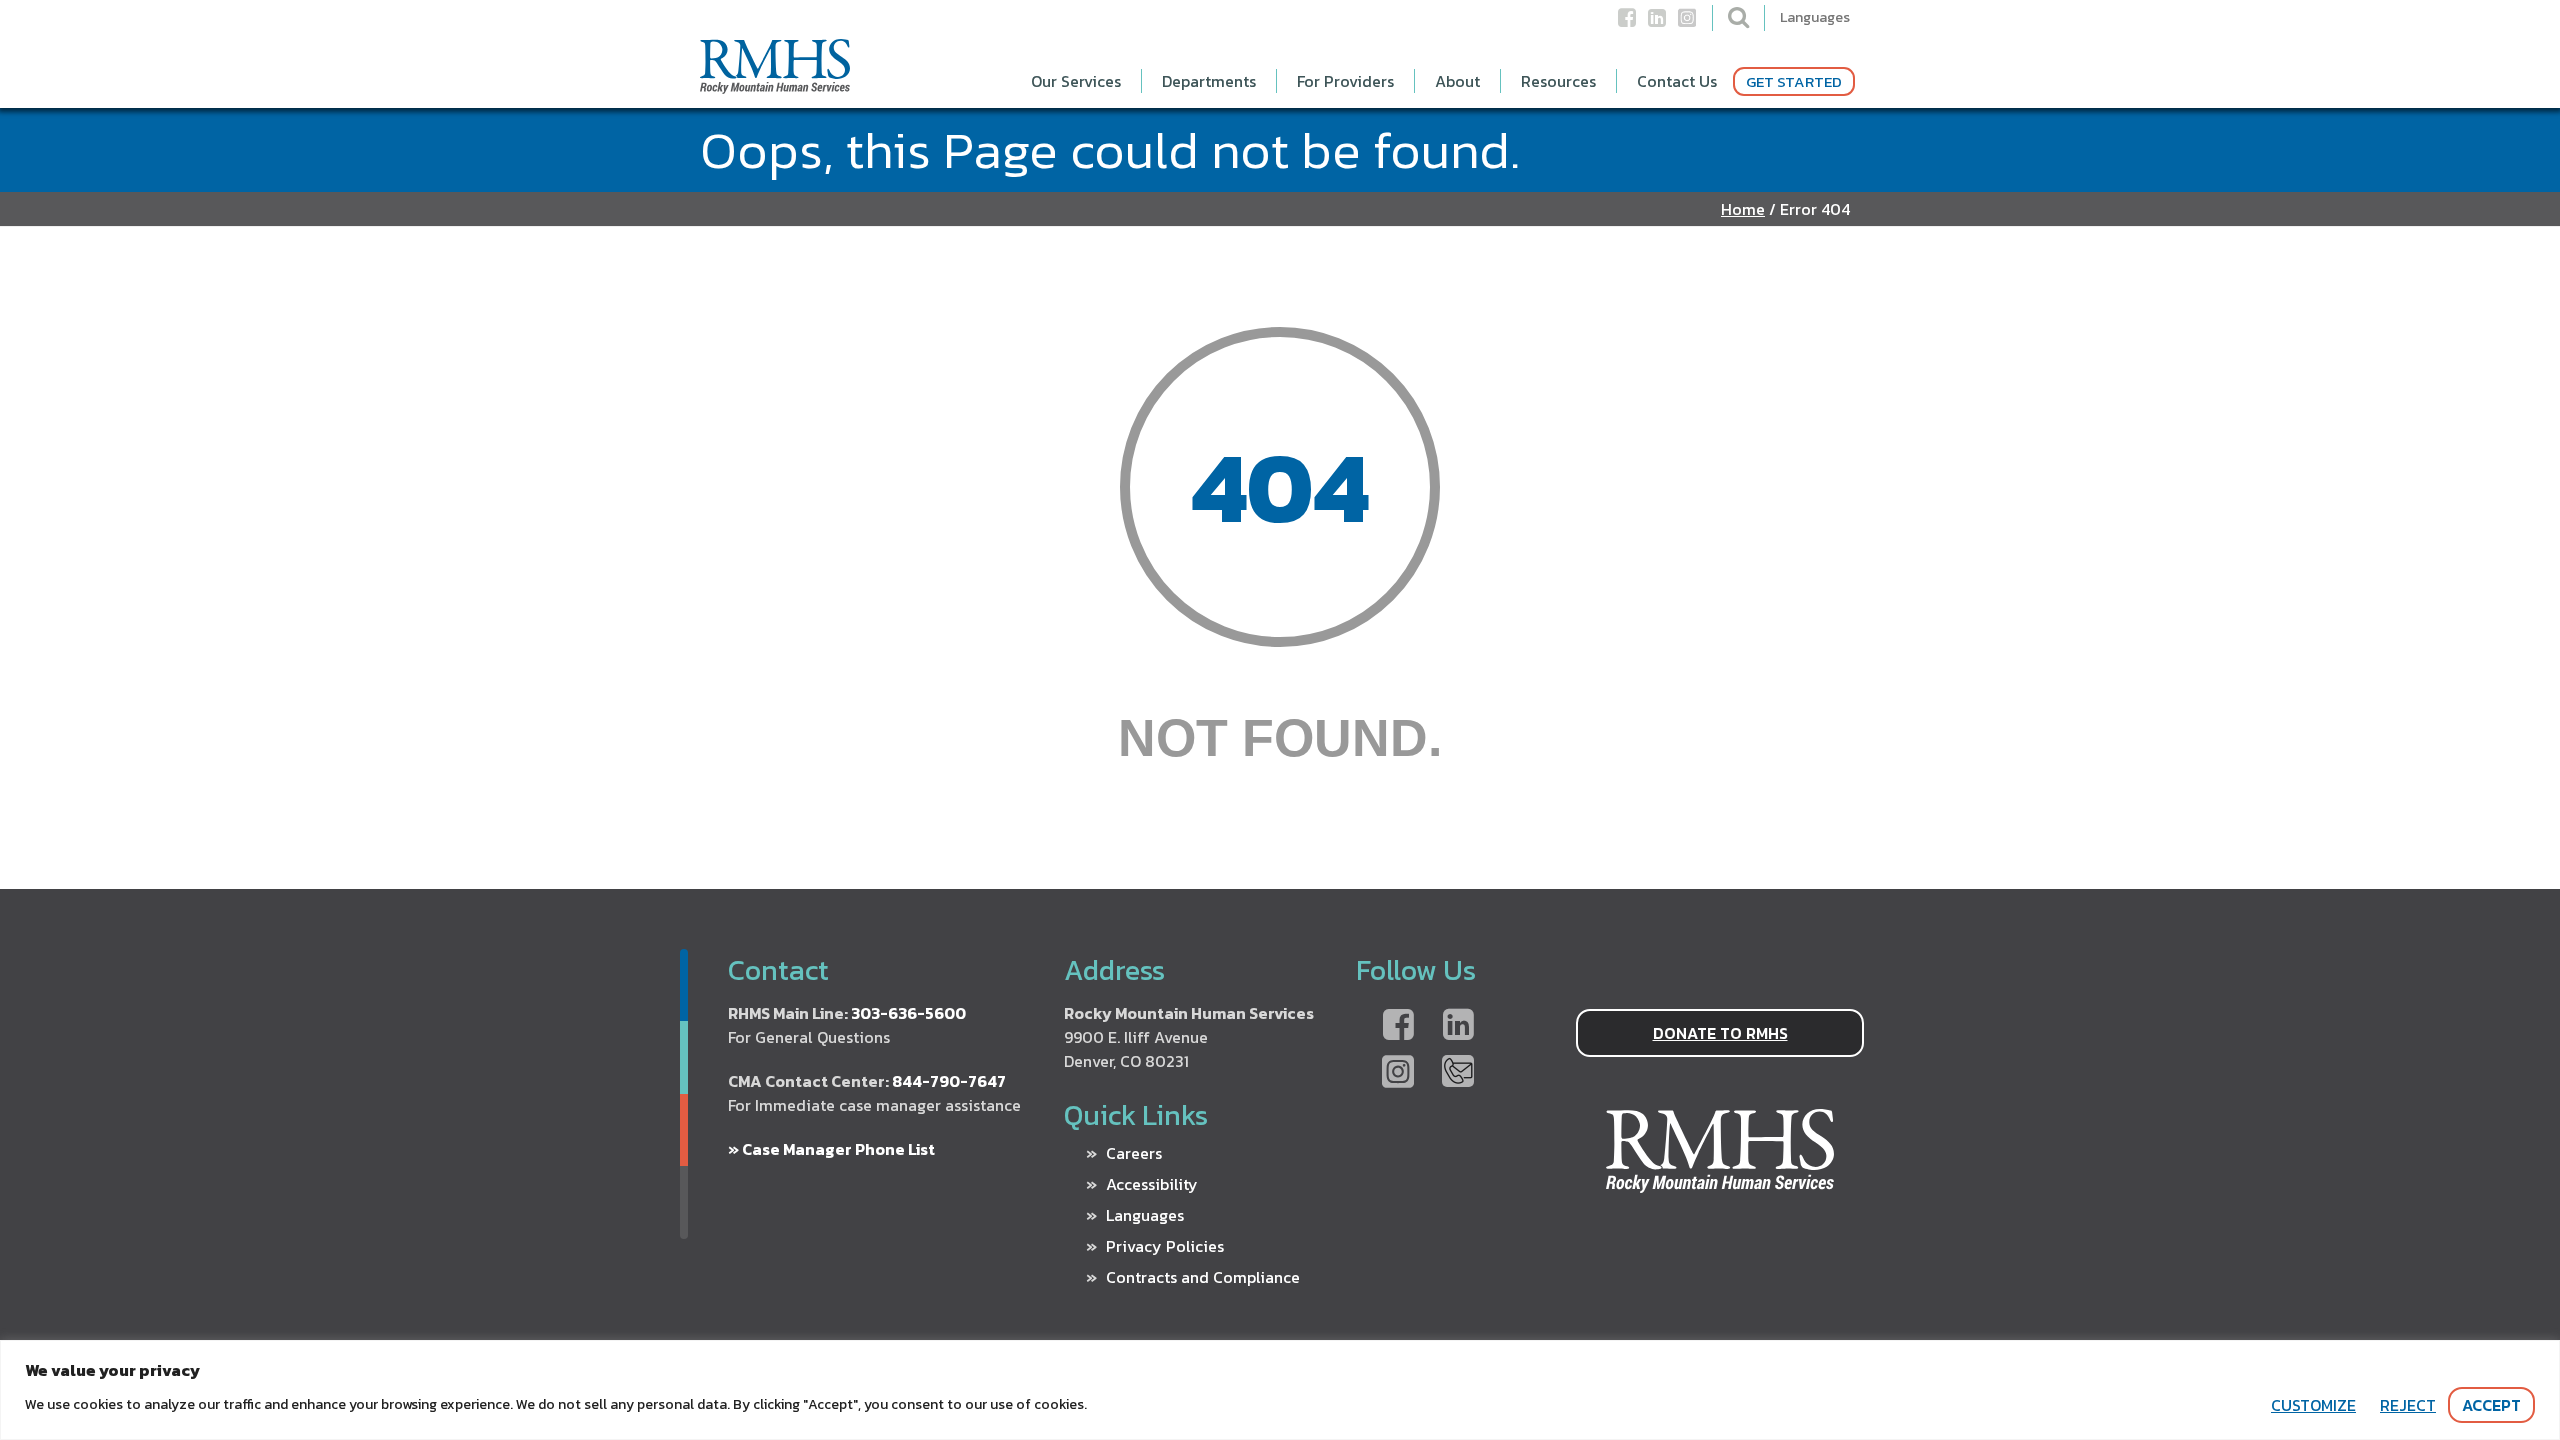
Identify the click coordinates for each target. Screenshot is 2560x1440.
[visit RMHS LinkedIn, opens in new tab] (1657, 25)
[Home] (775, 85)
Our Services (1076, 81)
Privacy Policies (1165, 1246)
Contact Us (1677, 81)
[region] (1280, 1390)
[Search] (1738, 17)
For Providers (1345, 81)
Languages (1815, 17)
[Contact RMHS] (1458, 1073)
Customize (2313, 1405)
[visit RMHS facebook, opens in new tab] (1627, 25)
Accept (2491, 1405)
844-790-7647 (949, 1081)
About (1457, 81)
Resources (1558, 81)
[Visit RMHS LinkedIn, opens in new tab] (1458, 1026)
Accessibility (1152, 1184)
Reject (2408, 1405)
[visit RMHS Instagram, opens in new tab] (1687, 25)
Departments (1209, 81)
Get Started (1794, 81)
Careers (1134, 1153)
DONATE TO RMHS (1720, 1033)
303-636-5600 (908, 1013)
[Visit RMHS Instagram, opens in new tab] (1398, 1073)
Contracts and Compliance (1203, 1277)
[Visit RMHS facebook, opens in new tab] (1398, 1026)
